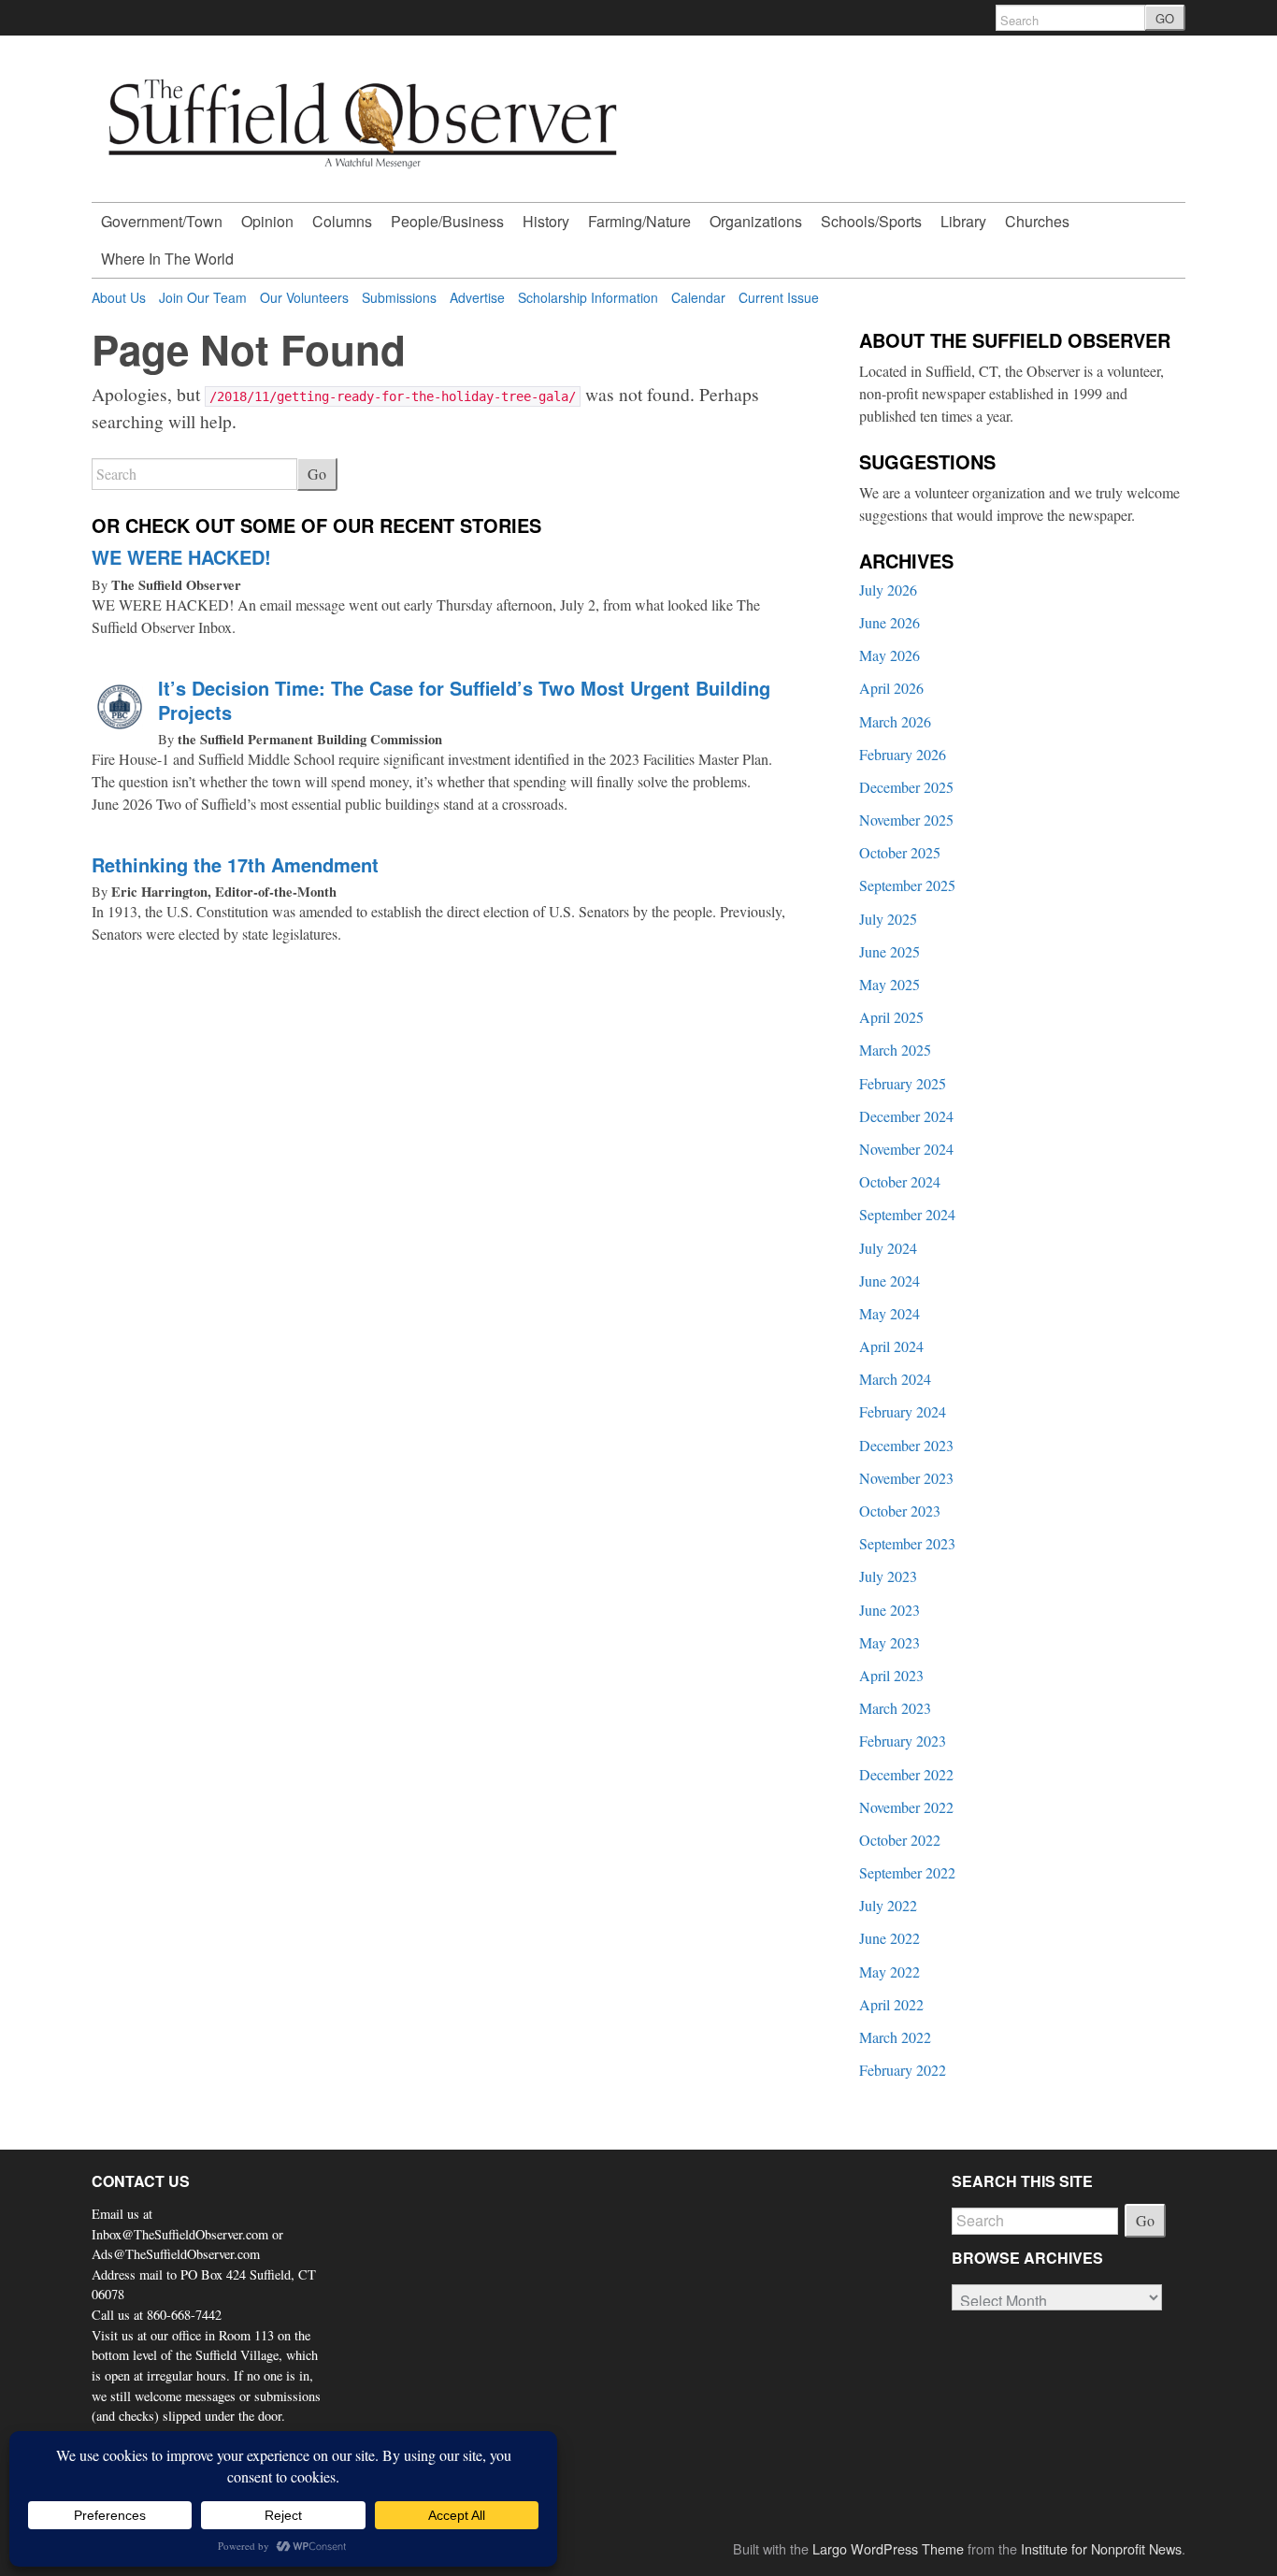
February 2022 (903, 2070)
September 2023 (907, 1543)
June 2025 (890, 951)
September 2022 (907, 1872)
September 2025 (907, 885)
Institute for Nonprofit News (1101, 2548)
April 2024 (891, 1346)
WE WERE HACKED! (181, 557)
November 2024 (906, 1149)
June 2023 (890, 1610)
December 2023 (906, 1445)
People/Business (447, 221)
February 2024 (903, 1411)
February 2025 (903, 1083)
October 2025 (900, 852)
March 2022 (895, 2037)
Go (317, 474)
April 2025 (891, 1017)
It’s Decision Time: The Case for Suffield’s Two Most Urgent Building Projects (464, 700)
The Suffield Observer (176, 585)
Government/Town (162, 221)
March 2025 (895, 1050)
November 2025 (906, 820)
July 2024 (888, 1248)
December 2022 (906, 1774)
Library (963, 221)
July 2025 (888, 919)
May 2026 (890, 655)
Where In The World (167, 259)
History (546, 221)
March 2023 (895, 1708)
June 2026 (890, 622)
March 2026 (895, 721)
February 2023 (903, 1741)
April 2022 (891, 2004)
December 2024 (906, 1116)
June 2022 (890, 1938)
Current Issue (779, 297)
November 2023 (906, 1478)
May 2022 (890, 1972)
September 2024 (907, 1214)
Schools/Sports (871, 221)
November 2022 (906, 1807)
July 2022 (888, 1905)
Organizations (756, 221)
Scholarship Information (588, 297)
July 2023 (888, 1576)
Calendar (698, 297)
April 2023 (891, 1675)
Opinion (267, 221)
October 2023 (900, 1511)
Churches (1037, 221)
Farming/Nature (639, 221)
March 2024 (895, 1379)
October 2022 (900, 1840)
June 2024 (890, 1281)
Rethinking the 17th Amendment (235, 864)
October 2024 (900, 1181)
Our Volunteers (304, 297)
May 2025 (890, 984)
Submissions (399, 297)
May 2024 (890, 1313)
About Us (119, 297)
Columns (342, 221)
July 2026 (888, 590)
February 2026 (903, 754)
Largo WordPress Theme (888, 2548)
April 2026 (891, 688)
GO (1165, 18)
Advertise (477, 297)
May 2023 (890, 1642)
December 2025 (906, 787)
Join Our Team (203, 297)
